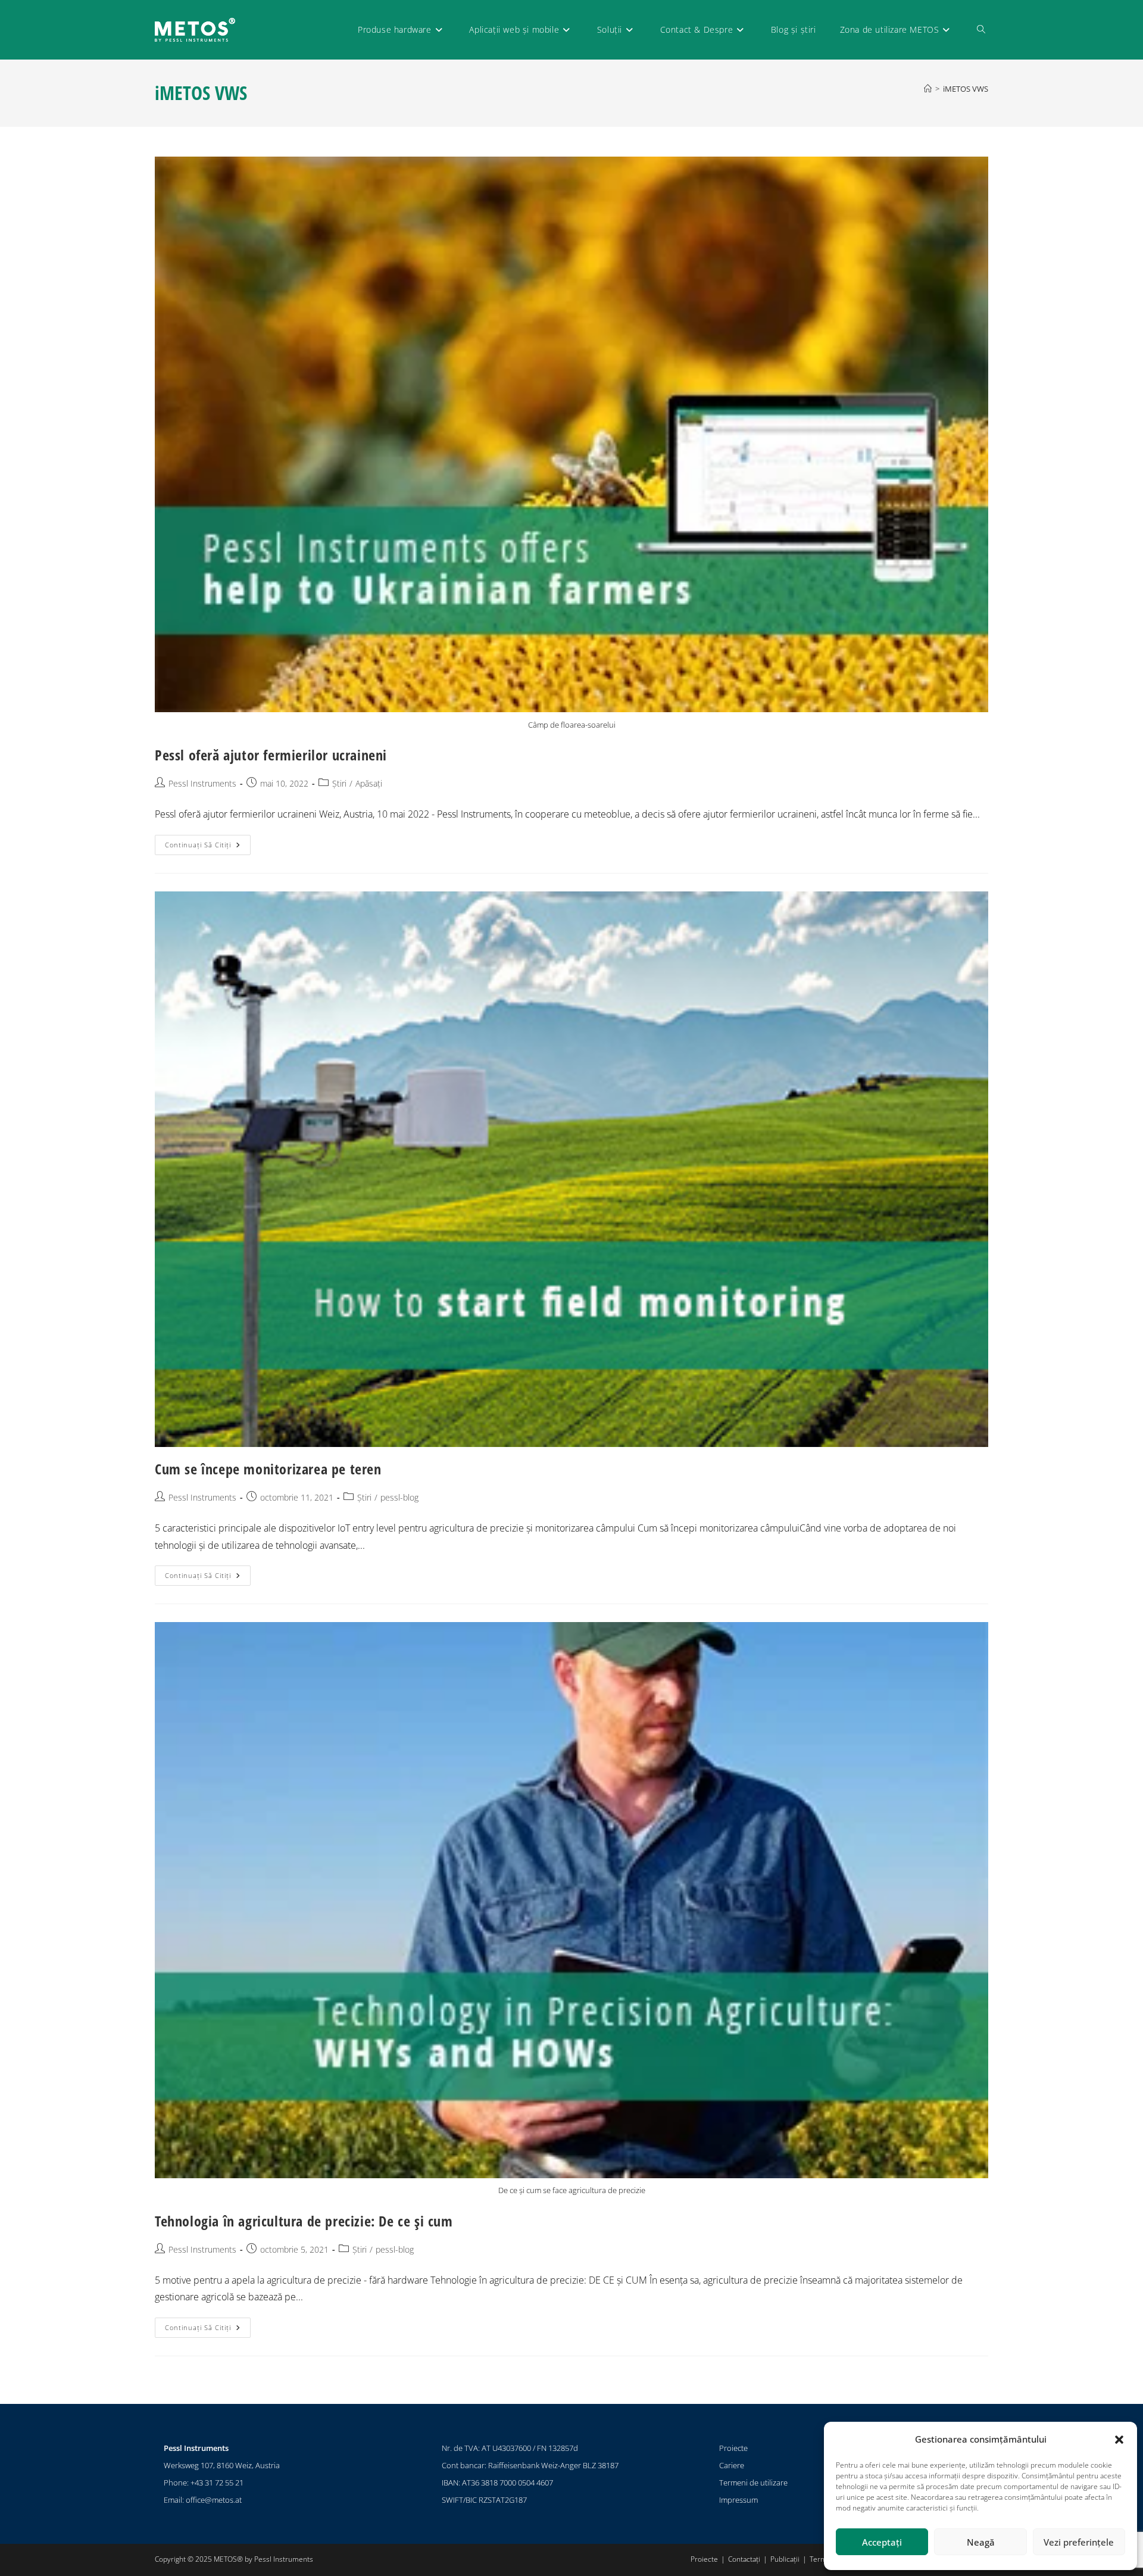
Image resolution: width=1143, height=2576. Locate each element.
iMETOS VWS (966, 89)
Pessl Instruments (202, 783)
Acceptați (882, 2542)
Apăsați (369, 783)
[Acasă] (928, 89)
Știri (339, 783)
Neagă (981, 2542)
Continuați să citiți (208, 842)
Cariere (732, 2465)
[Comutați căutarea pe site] (981, 30)
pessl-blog (399, 1497)
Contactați (744, 2559)
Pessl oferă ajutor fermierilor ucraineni (271, 755)
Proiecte (733, 2448)
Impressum (738, 2500)
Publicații (785, 2559)
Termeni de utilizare (753, 2483)
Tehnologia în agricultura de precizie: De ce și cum (304, 2221)
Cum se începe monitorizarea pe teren (268, 1469)
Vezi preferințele (1079, 2542)
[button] (1119, 2440)
